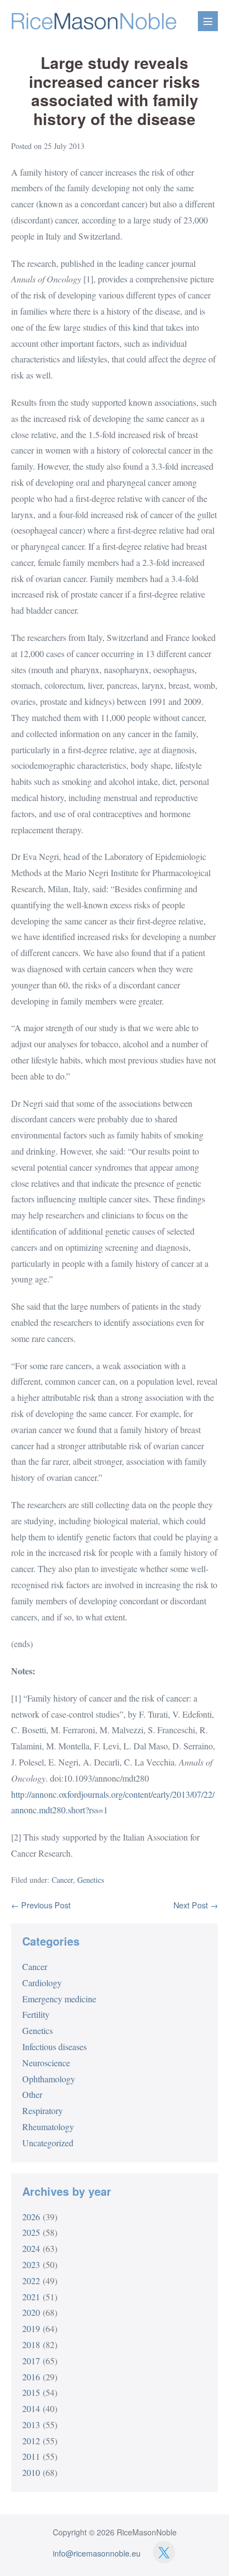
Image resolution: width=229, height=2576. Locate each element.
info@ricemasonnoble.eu (97, 2553)
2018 (31, 2344)
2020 (31, 2312)
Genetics (91, 1880)
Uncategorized (48, 2143)
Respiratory (43, 2110)
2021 (31, 2297)
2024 (31, 2248)
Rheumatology (48, 2127)
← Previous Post (41, 1905)
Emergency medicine (59, 1999)
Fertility (36, 2014)
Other (32, 2094)
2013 (31, 2425)
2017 (31, 2361)
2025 (31, 2232)
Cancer (62, 1880)
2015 (31, 2392)
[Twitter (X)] (164, 2552)
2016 (31, 2377)
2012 (31, 2441)
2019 (31, 2328)
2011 (31, 2456)
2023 (31, 2264)
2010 (31, 2472)
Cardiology (42, 1983)
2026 (31, 2217)
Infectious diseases (54, 2047)
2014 (31, 2408)
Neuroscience (46, 2063)
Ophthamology (49, 2079)
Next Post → (196, 1905)
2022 (31, 2281)
